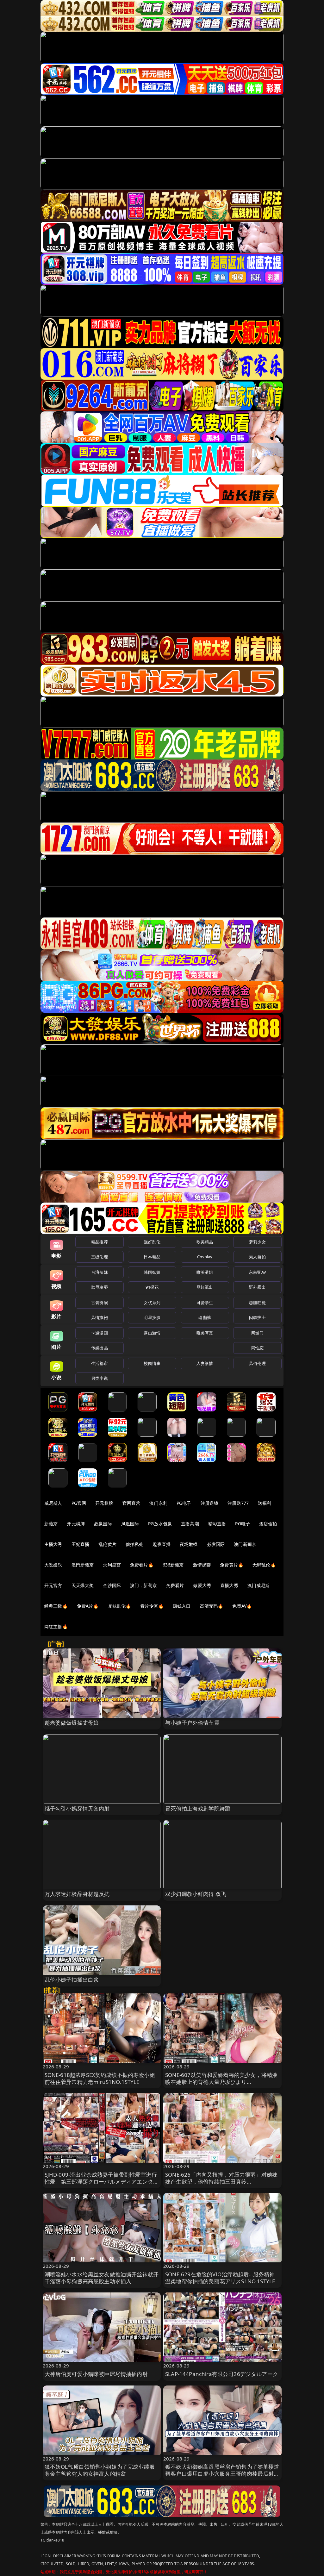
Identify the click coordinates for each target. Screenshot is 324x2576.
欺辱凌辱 (100, 1287)
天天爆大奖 (83, 1585)
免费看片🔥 (142, 1565)
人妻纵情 (205, 1363)
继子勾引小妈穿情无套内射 (77, 1808)
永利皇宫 (112, 1565)
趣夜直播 (162, 1544)
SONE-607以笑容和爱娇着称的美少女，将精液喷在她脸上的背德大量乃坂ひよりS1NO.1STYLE (221, 2082)
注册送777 (238, 1503)
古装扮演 (100, 1303)
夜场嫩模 (189, 1544)
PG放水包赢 (160, 1524)
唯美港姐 (205, 1272)
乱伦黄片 (107, 1544)
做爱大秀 (202, 1585)
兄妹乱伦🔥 (120, 1606)
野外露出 (257, 1287)
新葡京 (51, 1524)
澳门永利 (158, 1503)
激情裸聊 (202, 1565)
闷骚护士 (257, 1317)
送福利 (265, 1503)
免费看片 (175, 1585)
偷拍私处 (135, 1544)
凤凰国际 (130, 1524)
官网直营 (131, 1503)
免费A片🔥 (88, 1606)
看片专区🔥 (152, 1606)
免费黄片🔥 (232, 1565)
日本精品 (152, 1257)
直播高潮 (190, 1524)
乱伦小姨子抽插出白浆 (72, 1980)
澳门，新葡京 (143, 1585)
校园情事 (152, 1363)
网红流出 (205, 1287)
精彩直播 (217, 1524)
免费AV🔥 (242, 1606)
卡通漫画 (100, 1333)
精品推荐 (100, 1242)
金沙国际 (112, 1585)
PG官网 (79, 1503)
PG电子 (184, 1503)
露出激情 (152, 1333)
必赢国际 (103, 1524)
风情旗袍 (100, 1317)
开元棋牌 (104, 1503)
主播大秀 (53, 1544)
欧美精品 (205, 1242)
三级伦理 (100, 1257)
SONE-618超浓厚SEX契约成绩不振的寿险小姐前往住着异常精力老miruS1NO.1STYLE (100, 2078)
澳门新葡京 (245, 1544)
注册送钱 (210, 1503)
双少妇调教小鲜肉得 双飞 (196, 1894)
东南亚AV (257, 1272)
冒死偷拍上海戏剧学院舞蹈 (198, 1808)
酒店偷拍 (268, 1524)
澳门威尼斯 (259, 1585)
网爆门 (257, 1333)
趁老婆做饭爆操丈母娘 (72, 1723)
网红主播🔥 (56, 1626)
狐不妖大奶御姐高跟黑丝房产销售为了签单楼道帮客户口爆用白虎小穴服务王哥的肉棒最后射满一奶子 (222, 2474)
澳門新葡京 (83, 1565)
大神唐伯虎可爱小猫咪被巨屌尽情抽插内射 (96, 2374)
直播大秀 (229, 1585)
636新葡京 (173, 1565)
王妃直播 (81, 1544)
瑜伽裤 (205, 1317)
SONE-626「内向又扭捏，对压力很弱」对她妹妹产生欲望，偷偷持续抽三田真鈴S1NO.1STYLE (221, 2182)
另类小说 (100, 1378)
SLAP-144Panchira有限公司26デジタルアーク (222, 2374)
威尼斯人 (53, 1503)
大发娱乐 (53, 1565)
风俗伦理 (257, 1363)
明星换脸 (152, 1317)
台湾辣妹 (100, 1272)
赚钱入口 (182, 1606)
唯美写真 (205, 1333)
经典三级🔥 (56, 1606)
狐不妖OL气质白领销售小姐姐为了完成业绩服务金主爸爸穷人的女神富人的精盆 (100, 2470)
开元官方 (53, 1585)
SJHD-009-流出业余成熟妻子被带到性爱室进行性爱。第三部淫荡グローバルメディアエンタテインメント (102, 2182)
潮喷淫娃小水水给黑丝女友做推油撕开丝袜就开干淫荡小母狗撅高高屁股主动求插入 (102, 2278)
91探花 (152, 1287)
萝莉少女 (257, 1242)
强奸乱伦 (152, 1242)
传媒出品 (100, 1348)
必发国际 (216, 1544)
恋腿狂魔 (257, 1303)
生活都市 (100, 1363)
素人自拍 (257, 1257)
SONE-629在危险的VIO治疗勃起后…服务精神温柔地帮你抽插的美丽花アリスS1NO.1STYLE (220, 2278)
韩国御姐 (152, 1272)
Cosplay (205, 1257)
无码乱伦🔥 (264, 1565)
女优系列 (152, 1303)
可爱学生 (205, 1303)
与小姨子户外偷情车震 (192, 1723)
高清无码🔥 (212, 1606)
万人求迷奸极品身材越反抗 (77, 1894)
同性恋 (257, 1348)
